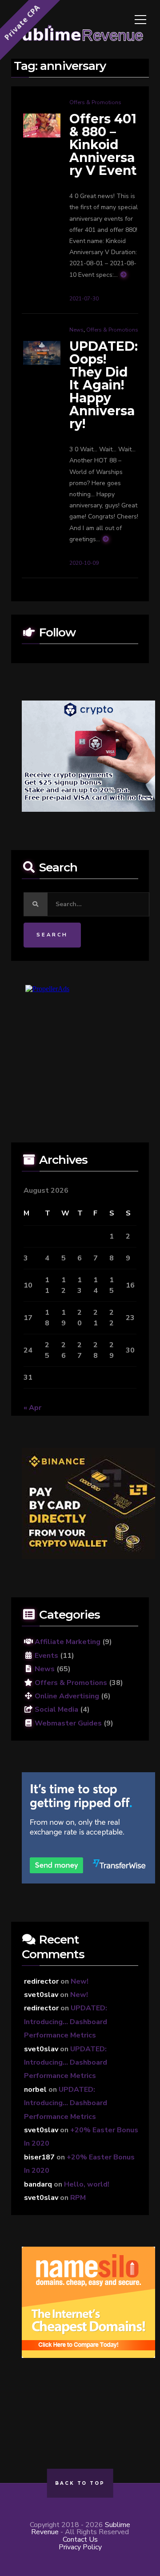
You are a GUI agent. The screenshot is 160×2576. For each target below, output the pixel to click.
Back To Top (80, 2483)
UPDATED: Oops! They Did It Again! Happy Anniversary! (104, 385)
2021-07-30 (84, 299)
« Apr (32, 1408)
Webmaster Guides (67, 1723)
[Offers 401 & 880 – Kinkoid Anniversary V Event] (42, 125)
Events (46, 1656)
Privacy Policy (80, 2547)
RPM (78, 2198)
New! (80, 1981)
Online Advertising (66, 1696)
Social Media (56, 1709)
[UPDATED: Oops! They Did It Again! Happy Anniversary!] (42, 352)
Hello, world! (87, 2184)
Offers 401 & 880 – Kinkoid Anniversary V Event (103, 145)
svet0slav (41, 1995)
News (76, 330)
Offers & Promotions (95, 102)
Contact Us (80, 2540)
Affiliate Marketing (67, 1642)
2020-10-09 (84, 563)
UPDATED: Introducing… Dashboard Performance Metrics (66, 2022)
